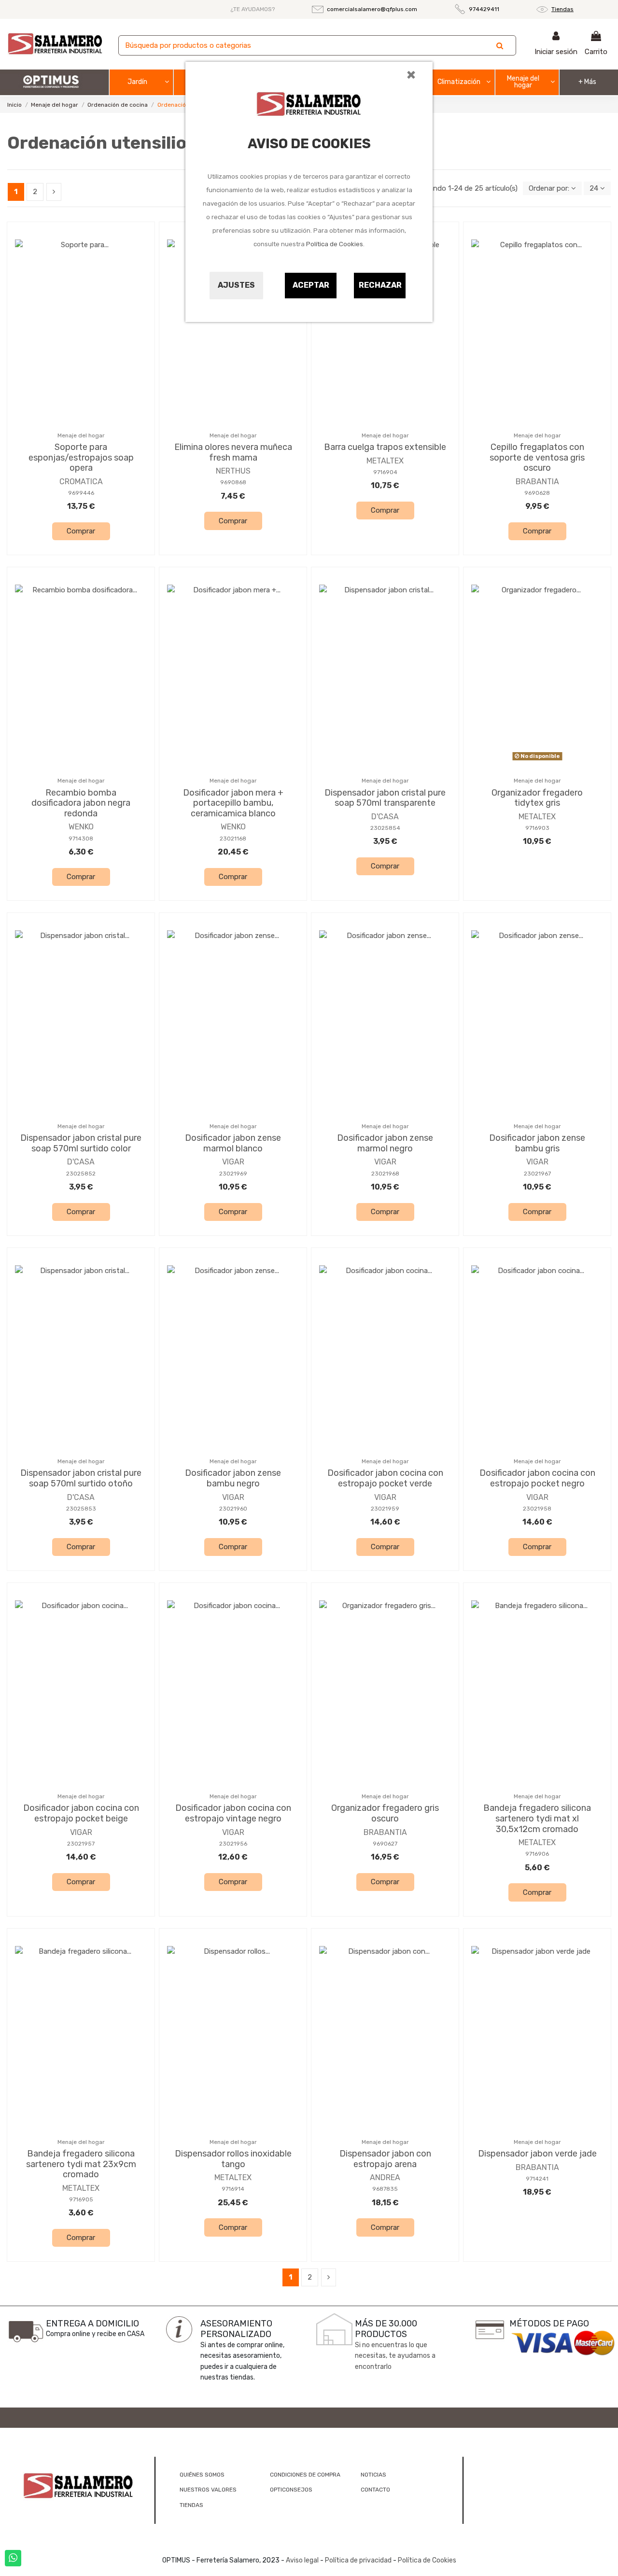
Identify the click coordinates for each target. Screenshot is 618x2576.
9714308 (81, 839)
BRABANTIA (537, 482)
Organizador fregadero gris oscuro (385, 1813)
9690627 (385, 1844)
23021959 (385, 1509)
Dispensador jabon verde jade (537, 2154)
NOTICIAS (373, 2475)
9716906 (537, 1854)
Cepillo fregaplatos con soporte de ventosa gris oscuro (537, 457)
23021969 (233, 1174)
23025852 (81, 1174)
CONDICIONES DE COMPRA (305, 2475)
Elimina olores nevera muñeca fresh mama (233, 452)
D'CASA (385, 817)
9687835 (385, 2189)
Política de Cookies (335, 244)
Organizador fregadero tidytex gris (537, 798)
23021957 (81, 1844)
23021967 (537, 1174)
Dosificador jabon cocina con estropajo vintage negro (233, 1813)
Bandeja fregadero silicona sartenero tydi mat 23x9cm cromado (81, 2164)
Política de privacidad (358, 2560)
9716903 (537, 828)
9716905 (81, 2199)
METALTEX (385, 461)
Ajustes (236, 285)
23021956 (233, 1844)
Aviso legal (302, 2560)
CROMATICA (81, 482)
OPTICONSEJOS (291, 2490)
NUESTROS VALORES (208, 2490)
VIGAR (233, 1162)
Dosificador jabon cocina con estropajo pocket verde (385, 1478)
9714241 (537, 2179)
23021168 (233, 839)
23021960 (233, 1509)
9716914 (233, 2189)
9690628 (537, 493)
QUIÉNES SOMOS (202, 2475)
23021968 (385, 1174)
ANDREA (385, 2177)
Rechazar (380, 285)
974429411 (484, 9)
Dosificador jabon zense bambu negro (233, 1478)
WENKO (81, 827)
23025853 (81, 1509)
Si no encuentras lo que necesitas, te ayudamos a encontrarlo (395, 2356)
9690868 (233, 482)
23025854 (385, 828)
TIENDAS (191, 2505)
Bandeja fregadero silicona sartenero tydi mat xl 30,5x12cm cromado (537, 1818)
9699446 (81, 493)
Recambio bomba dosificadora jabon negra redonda (81, 803)
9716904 (385, 472)
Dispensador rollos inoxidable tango (233, 2159)
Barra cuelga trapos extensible (385, 447)
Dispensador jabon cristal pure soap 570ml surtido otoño (81, 1478)
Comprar (81, 531)
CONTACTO (375, 2490)
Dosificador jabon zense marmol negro (385, 1143)
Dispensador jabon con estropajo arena (385, 2159)
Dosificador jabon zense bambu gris (537, 1143)
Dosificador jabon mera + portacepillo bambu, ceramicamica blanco (233, 803)
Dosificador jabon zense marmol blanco (233, 1143)
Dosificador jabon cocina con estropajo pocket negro (537, 1478)
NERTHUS (233, 471)
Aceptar (311, 285)
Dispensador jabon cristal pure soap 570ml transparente (385, 798)
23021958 (537, 1509)
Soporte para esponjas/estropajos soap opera (81, 457)
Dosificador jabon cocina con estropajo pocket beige (81, 1813)
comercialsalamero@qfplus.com (372, 9)
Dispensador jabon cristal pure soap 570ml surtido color (81, 1143)
